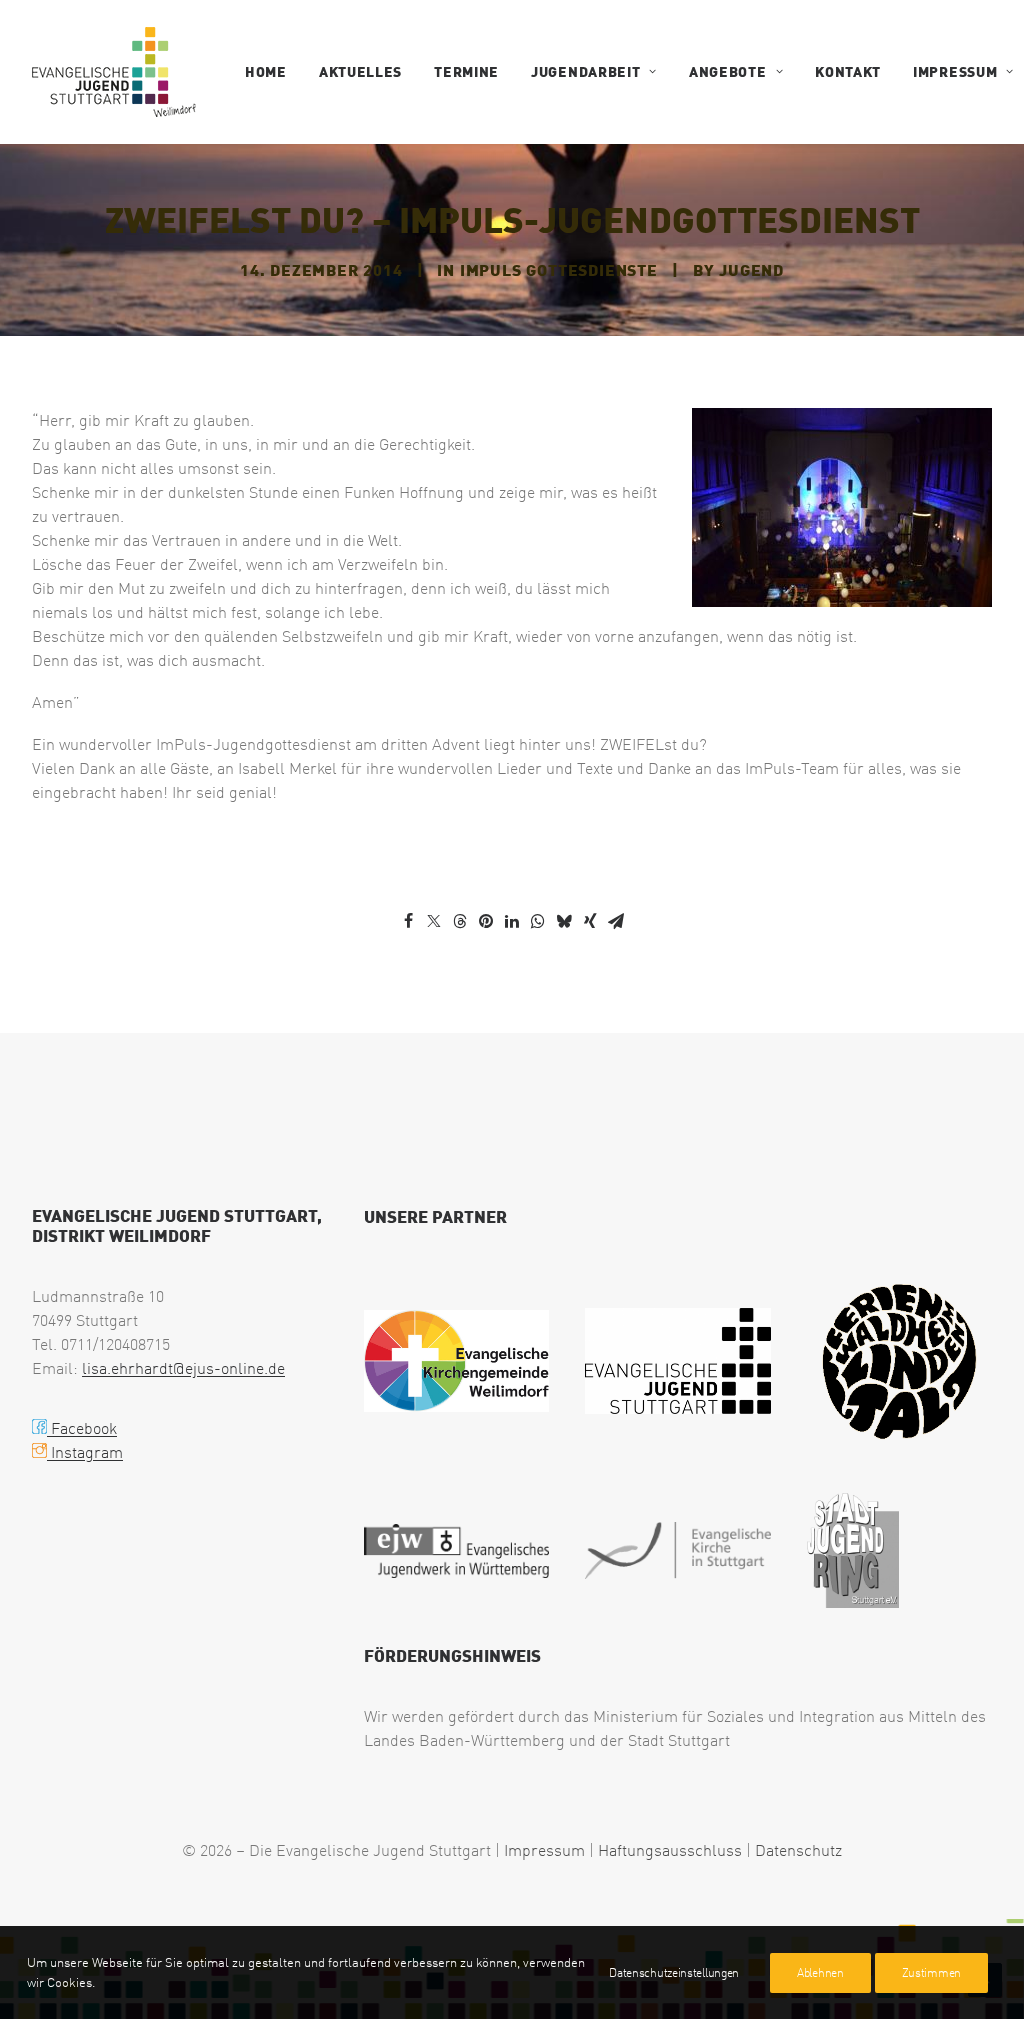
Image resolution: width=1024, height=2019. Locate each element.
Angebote (728, 71)
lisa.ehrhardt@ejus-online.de (183, 1368)
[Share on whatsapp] (538, 921)
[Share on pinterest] (486, 921)
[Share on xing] (590, 921)
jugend (751, 269)
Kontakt (848, 71)
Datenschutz (798, 1850)
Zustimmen (931, 1972)
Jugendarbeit (585, 71)
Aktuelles (360, 71)
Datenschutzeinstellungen (674, 1972)
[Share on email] (616, 921)
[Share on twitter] (434, 921)
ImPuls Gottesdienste (559, 269)
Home (266, 71)
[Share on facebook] (408, 921)
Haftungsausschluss (670, 1850)
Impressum (955, 71)
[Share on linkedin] (512, 921)
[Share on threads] (460, 922)
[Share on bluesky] (564, 921)
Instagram (85, 1452)
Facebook (82, 1428)
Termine (466, 71)
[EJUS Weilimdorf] (114, 72)
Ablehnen (820, 1972)
